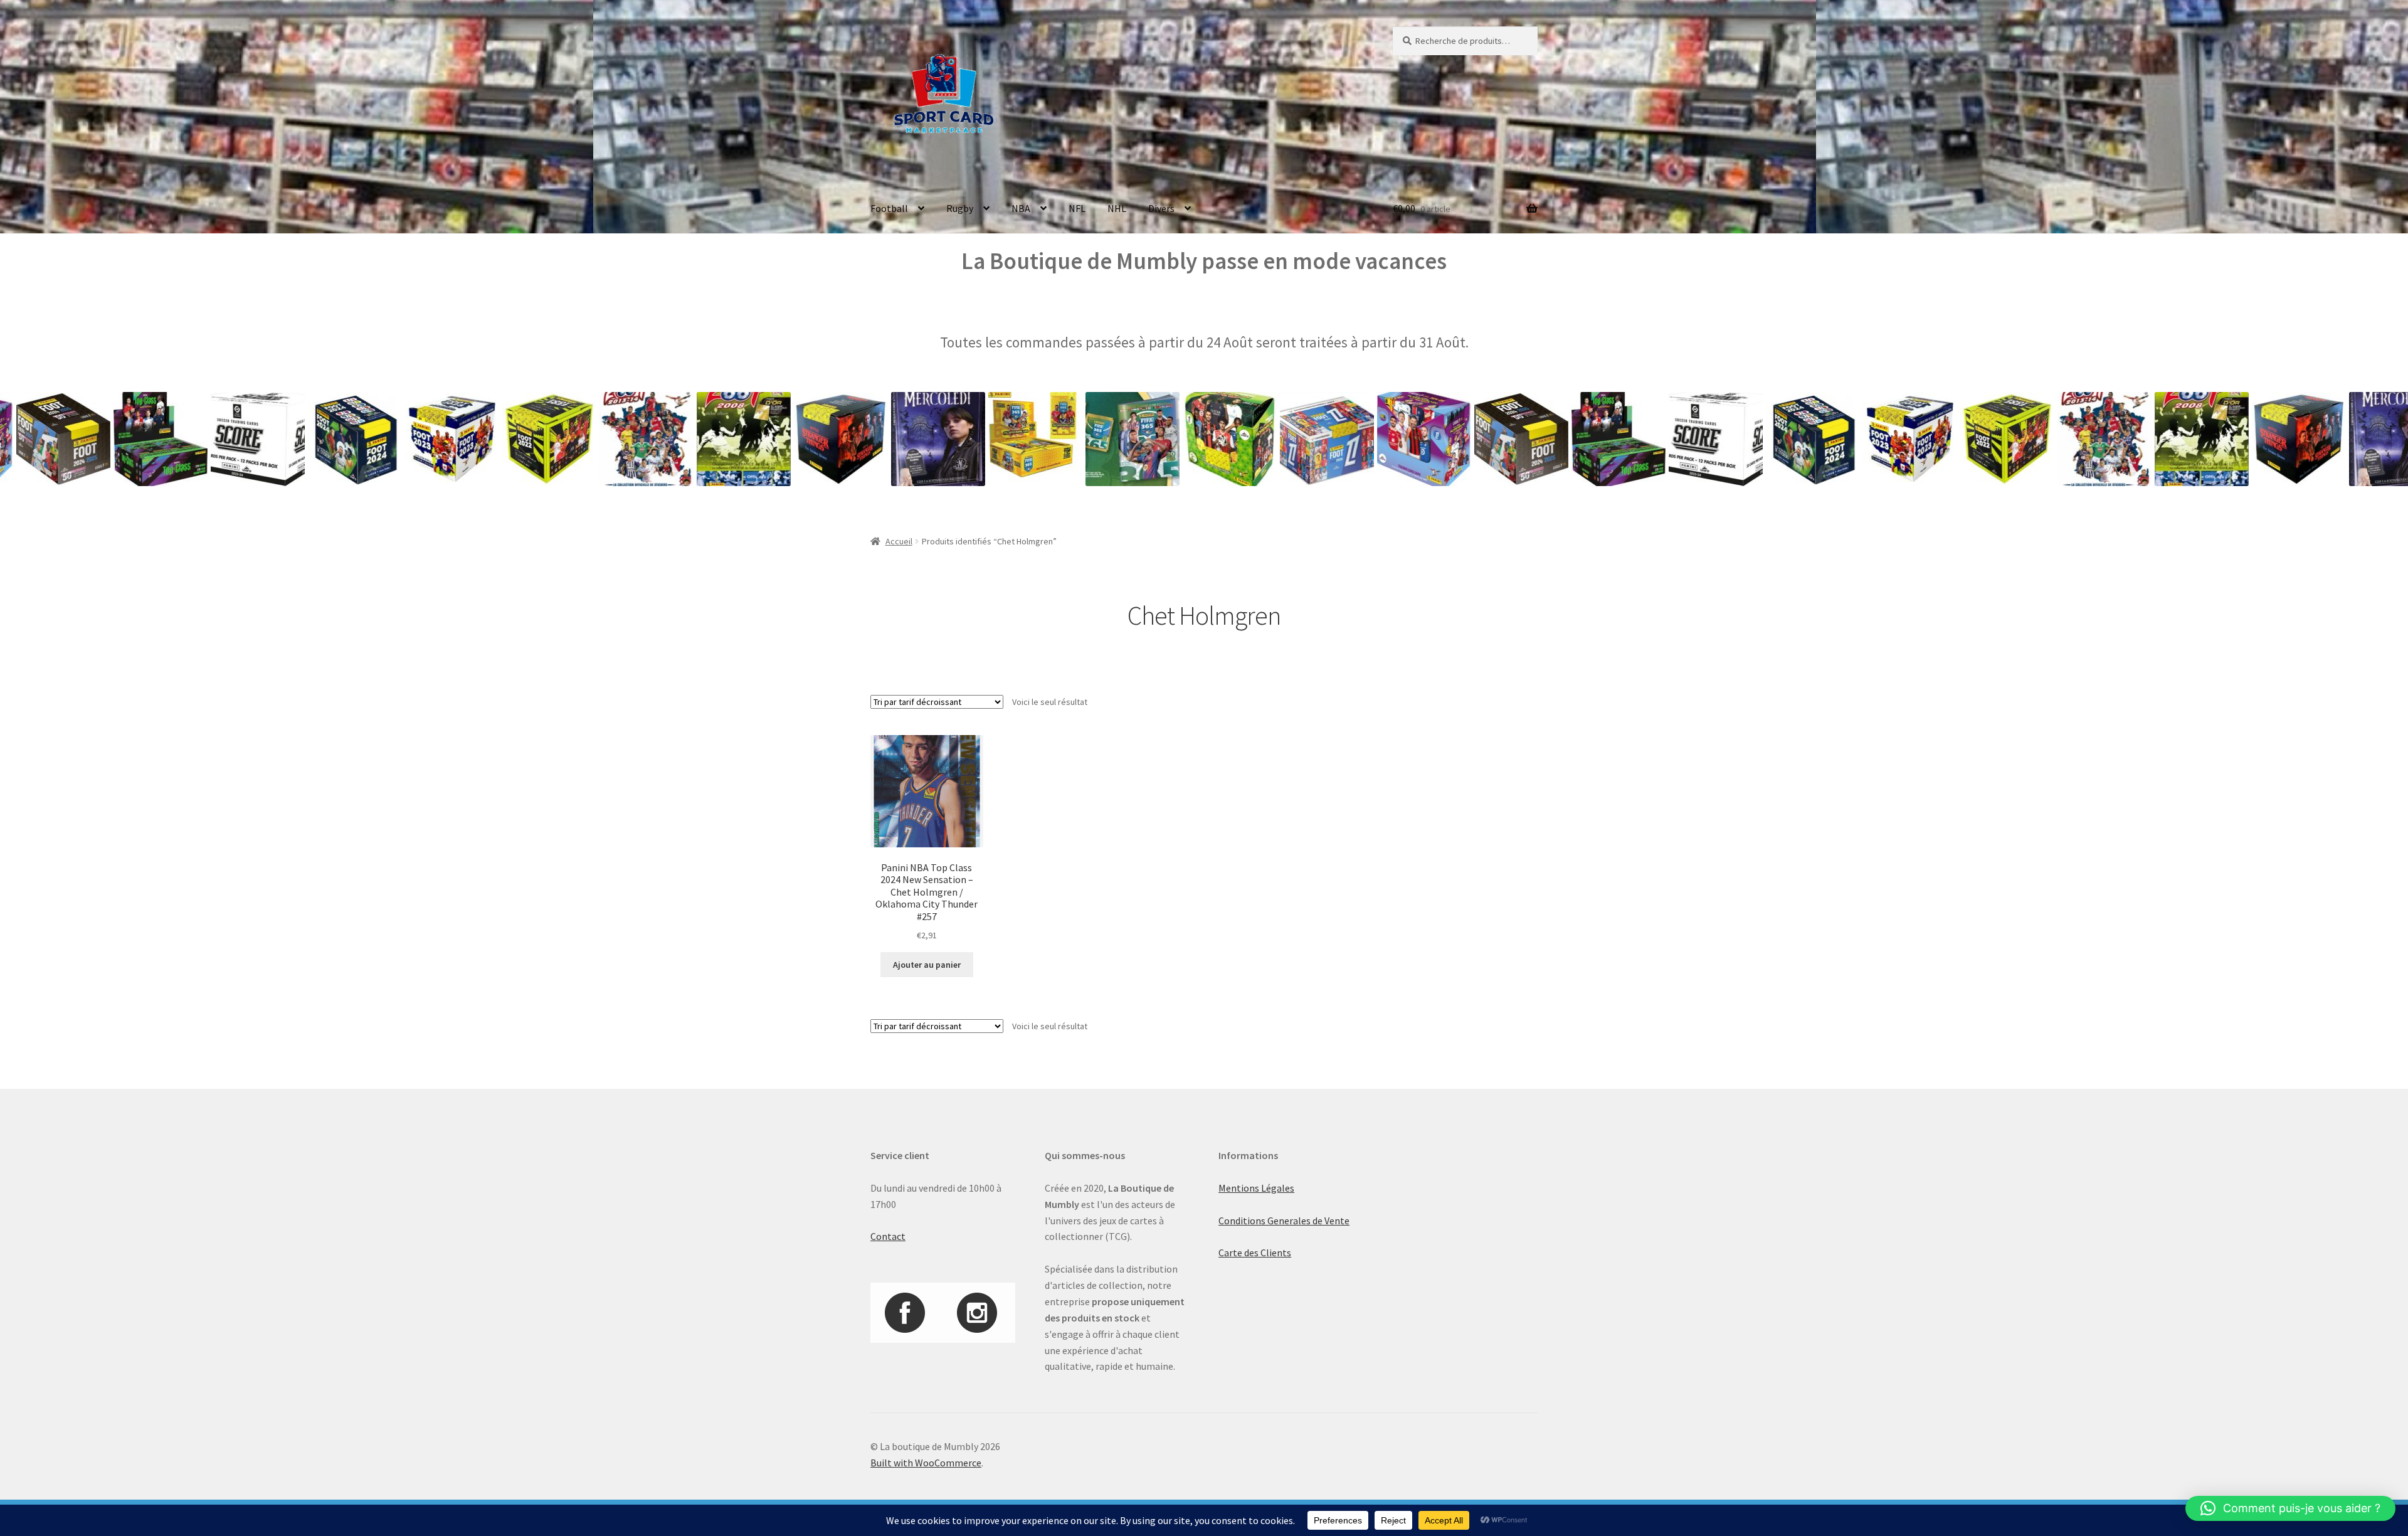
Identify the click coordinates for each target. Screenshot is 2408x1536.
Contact (888, 1236)
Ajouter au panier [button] (927, 965)
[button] (2290, 1508)
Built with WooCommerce (926, 1463)
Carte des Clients (1255, 1253)
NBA (1021, 208)
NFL (1077, 208)
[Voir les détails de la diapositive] (74, 439)
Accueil (899, 541)
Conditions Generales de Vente (1284, 1221)
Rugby (960, 208)
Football (889, 208)
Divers (1161, 208)
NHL (1117, 208)
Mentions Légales (1256, 1188)
